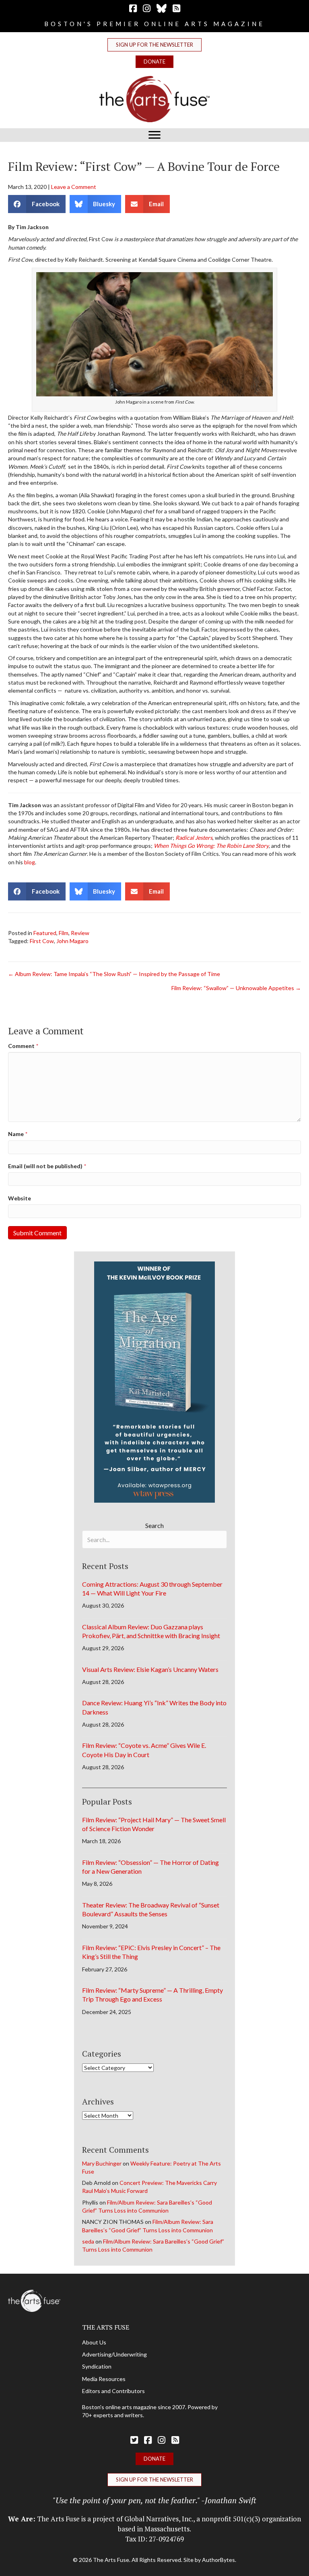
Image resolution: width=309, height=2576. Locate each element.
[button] (154, 45)
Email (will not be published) (47, 1166)
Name (18, 1134)
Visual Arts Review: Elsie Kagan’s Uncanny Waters (150, 1669)
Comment (23, 1046)
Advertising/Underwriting (114, 2354)
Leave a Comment (74, 187)
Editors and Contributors (113, 2391)
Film (64, 933)
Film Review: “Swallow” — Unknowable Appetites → (236, 988)
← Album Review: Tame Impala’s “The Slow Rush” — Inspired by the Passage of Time (114, 974)
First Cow (42, 941)
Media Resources (104, 2379)
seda (88, 2241)
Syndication (97, 2366)
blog (30, 862)
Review (80, 933)
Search (154, 1525)
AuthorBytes (218, 2560)
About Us (94, 2342)
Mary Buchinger (102, 2163)
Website (20, 1198)
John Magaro (72, 941)
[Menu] (154, 135)
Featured (45, 933)
